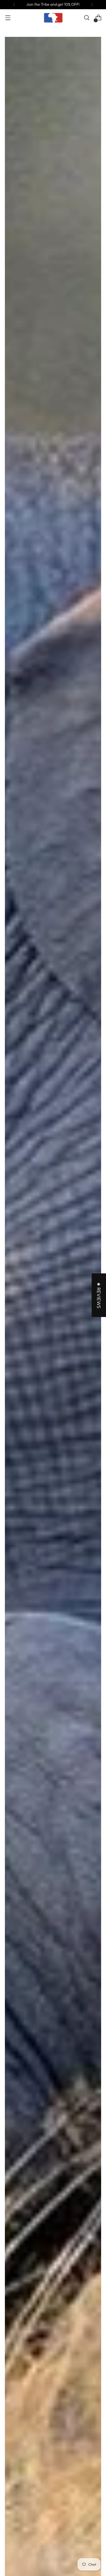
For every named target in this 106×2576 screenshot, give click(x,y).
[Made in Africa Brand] (53, 18)
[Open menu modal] (8, 18)
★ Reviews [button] (99, 1295)
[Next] (92, 5)
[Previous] (14, 5)
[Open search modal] (87, 18)
